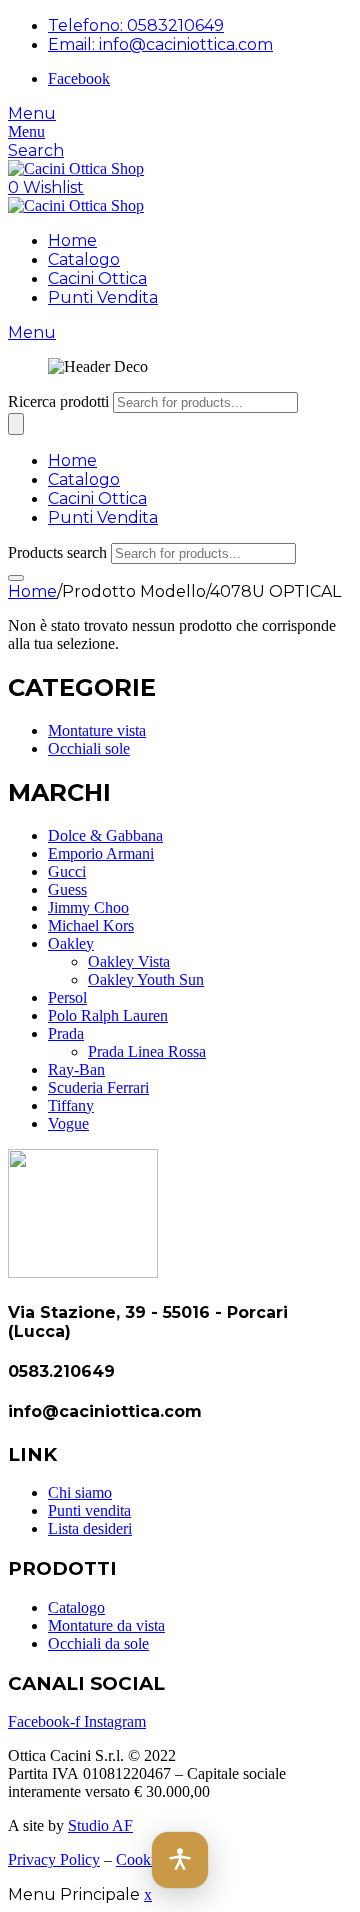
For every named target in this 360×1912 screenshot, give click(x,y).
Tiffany (71, 1105)
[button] (180, 1860)
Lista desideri (90, 1528)
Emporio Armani (101, 853)
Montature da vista (106, 1625)
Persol (67, 997)
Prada (66, 1033)
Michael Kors (91, 925)
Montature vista (97, 730)
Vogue (68, 1123)
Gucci (67, 871)
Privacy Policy (54, 1859)
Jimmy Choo (88, 907)
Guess (67, 889)
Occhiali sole (89, 748)
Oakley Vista (129, 961)
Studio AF (100, 1825)
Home (72, 240)
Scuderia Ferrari (98, 1087)
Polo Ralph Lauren (108, 1015)
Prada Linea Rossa (147, 1051)
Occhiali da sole (98, 1643)
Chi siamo (80, 1492)
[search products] (16, 578)
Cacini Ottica (97, 278)
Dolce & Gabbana (105, 835)
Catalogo (84, 259)
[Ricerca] (16, 424)
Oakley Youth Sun (146, 979)
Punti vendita (89, 1510)
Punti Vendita (103, 297)
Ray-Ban (76, 1069)
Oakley (71, 943)
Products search (57, 552)
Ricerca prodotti (58, 401)
